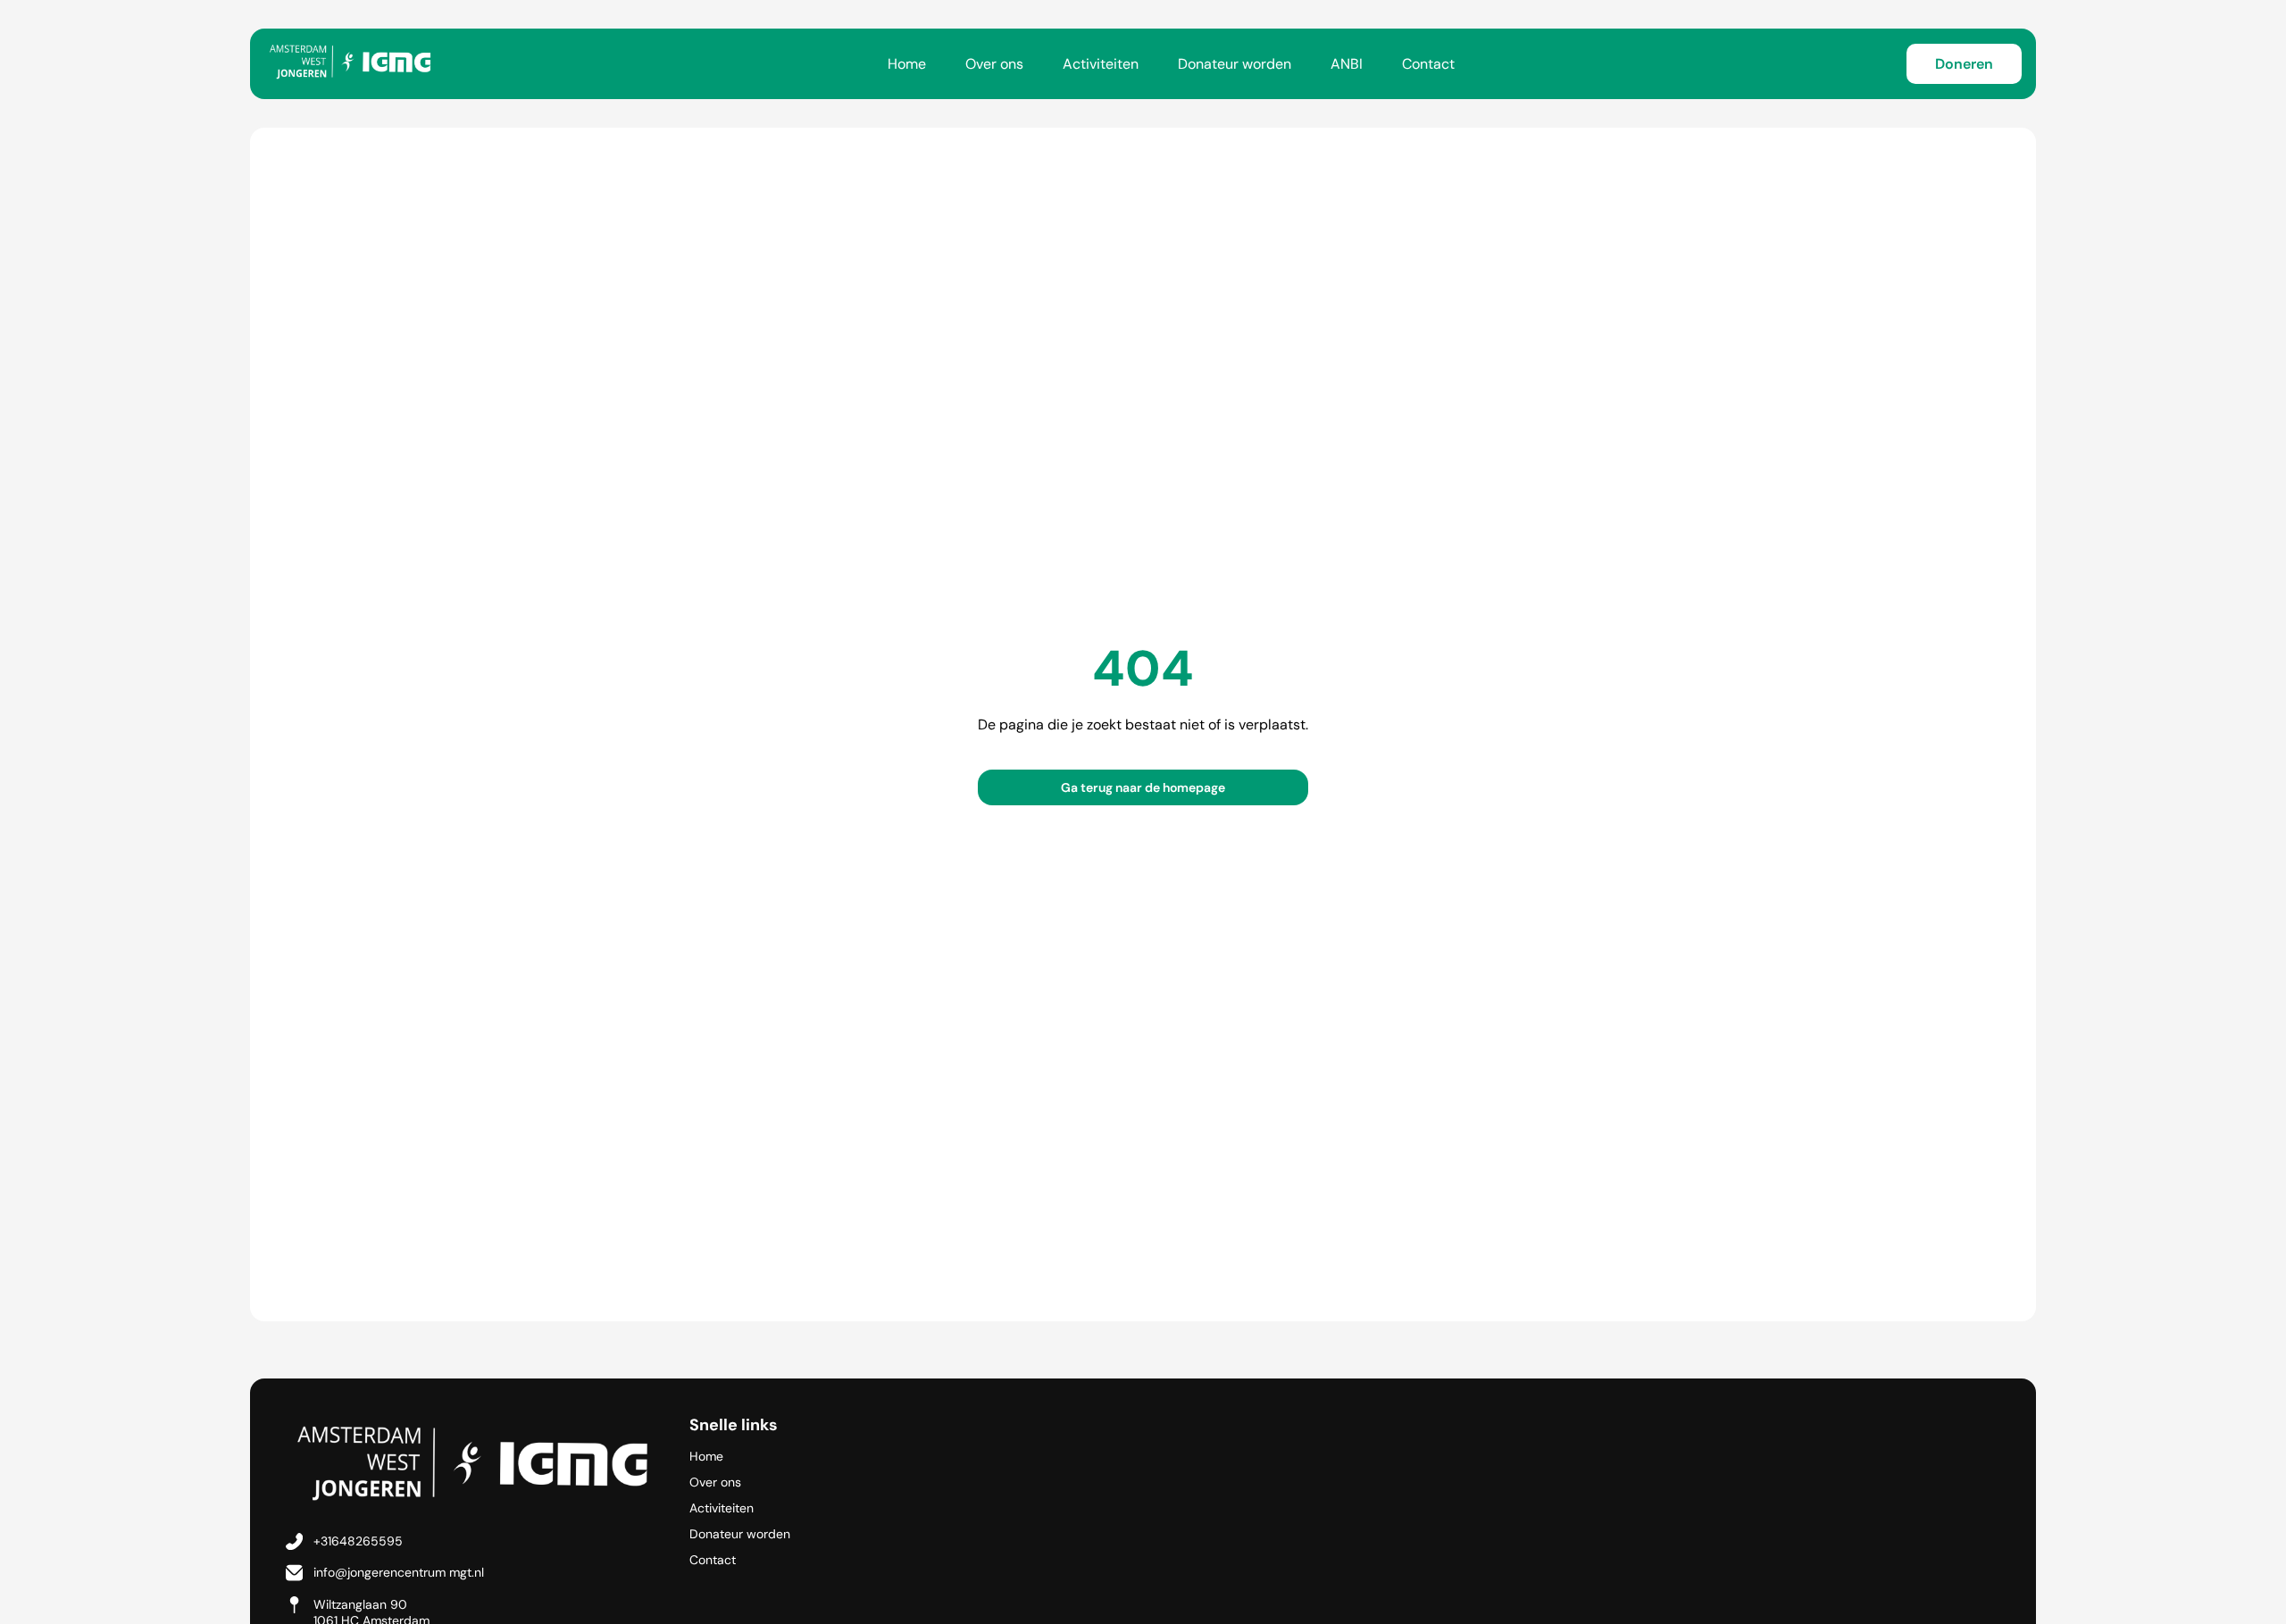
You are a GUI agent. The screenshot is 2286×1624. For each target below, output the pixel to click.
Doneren (1964, 64)
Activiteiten (1101, 64)
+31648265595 (358, 1541)
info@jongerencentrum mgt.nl (399, 1572)
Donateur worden (1235, 64)
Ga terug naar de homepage (1143, 787)
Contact (1428, 64)
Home (907, 64)
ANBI (1347, 64)
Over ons (994, 64)
